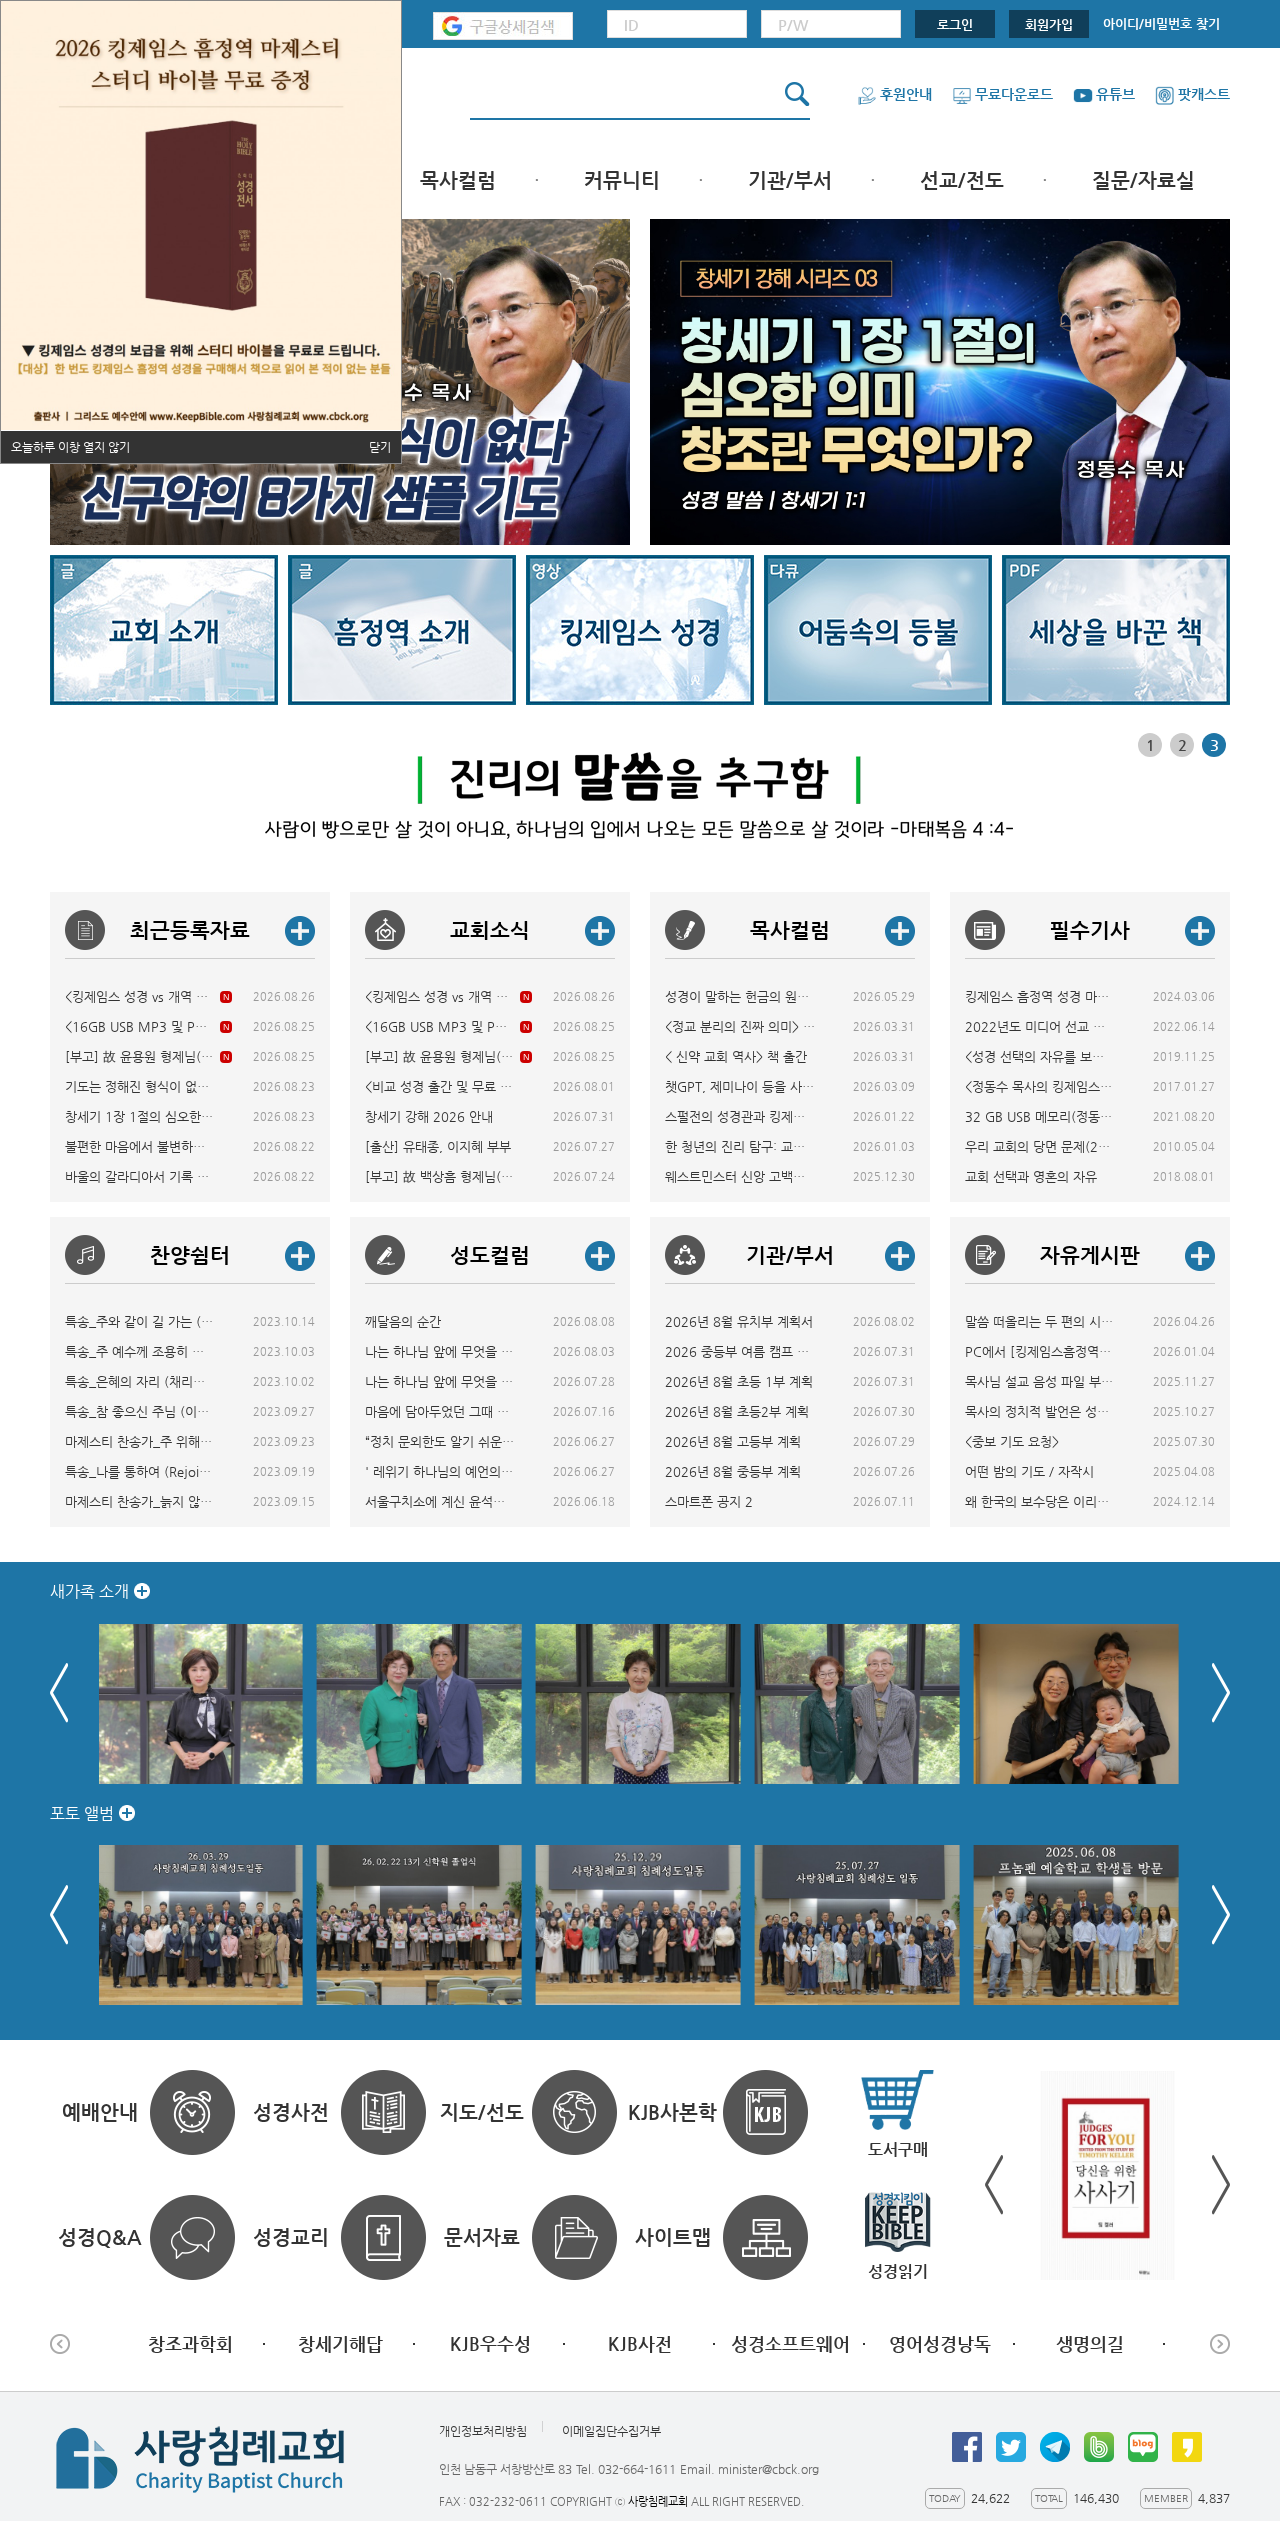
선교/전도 (962, 180)
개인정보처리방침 (483, 2432)
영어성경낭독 (940, 2343)
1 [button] (1150, 744)
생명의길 (1090, 2343)
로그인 (955, 24)
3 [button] (1214, 744)
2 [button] (1182, 744)
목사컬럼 (458, 180)
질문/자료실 (1143, 180)
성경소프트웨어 (790, 2343)
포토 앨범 (82, 1813)
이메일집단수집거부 (611, 2432)
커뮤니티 (622, 180)
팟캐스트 (1204, 94)
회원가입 (1049, 24)
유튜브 (1115, 94)
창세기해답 (340, 2343)
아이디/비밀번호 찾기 (1161, 23)
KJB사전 (640, 2343)
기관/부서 (790, 180)
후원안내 (906, 94)
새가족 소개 (89, 1591)
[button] (1221, 1693)
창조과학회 (190, 2343)
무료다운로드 (1014, 94)
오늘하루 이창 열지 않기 (70, 447)
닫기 (380, 447)
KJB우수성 (490, 2343)
